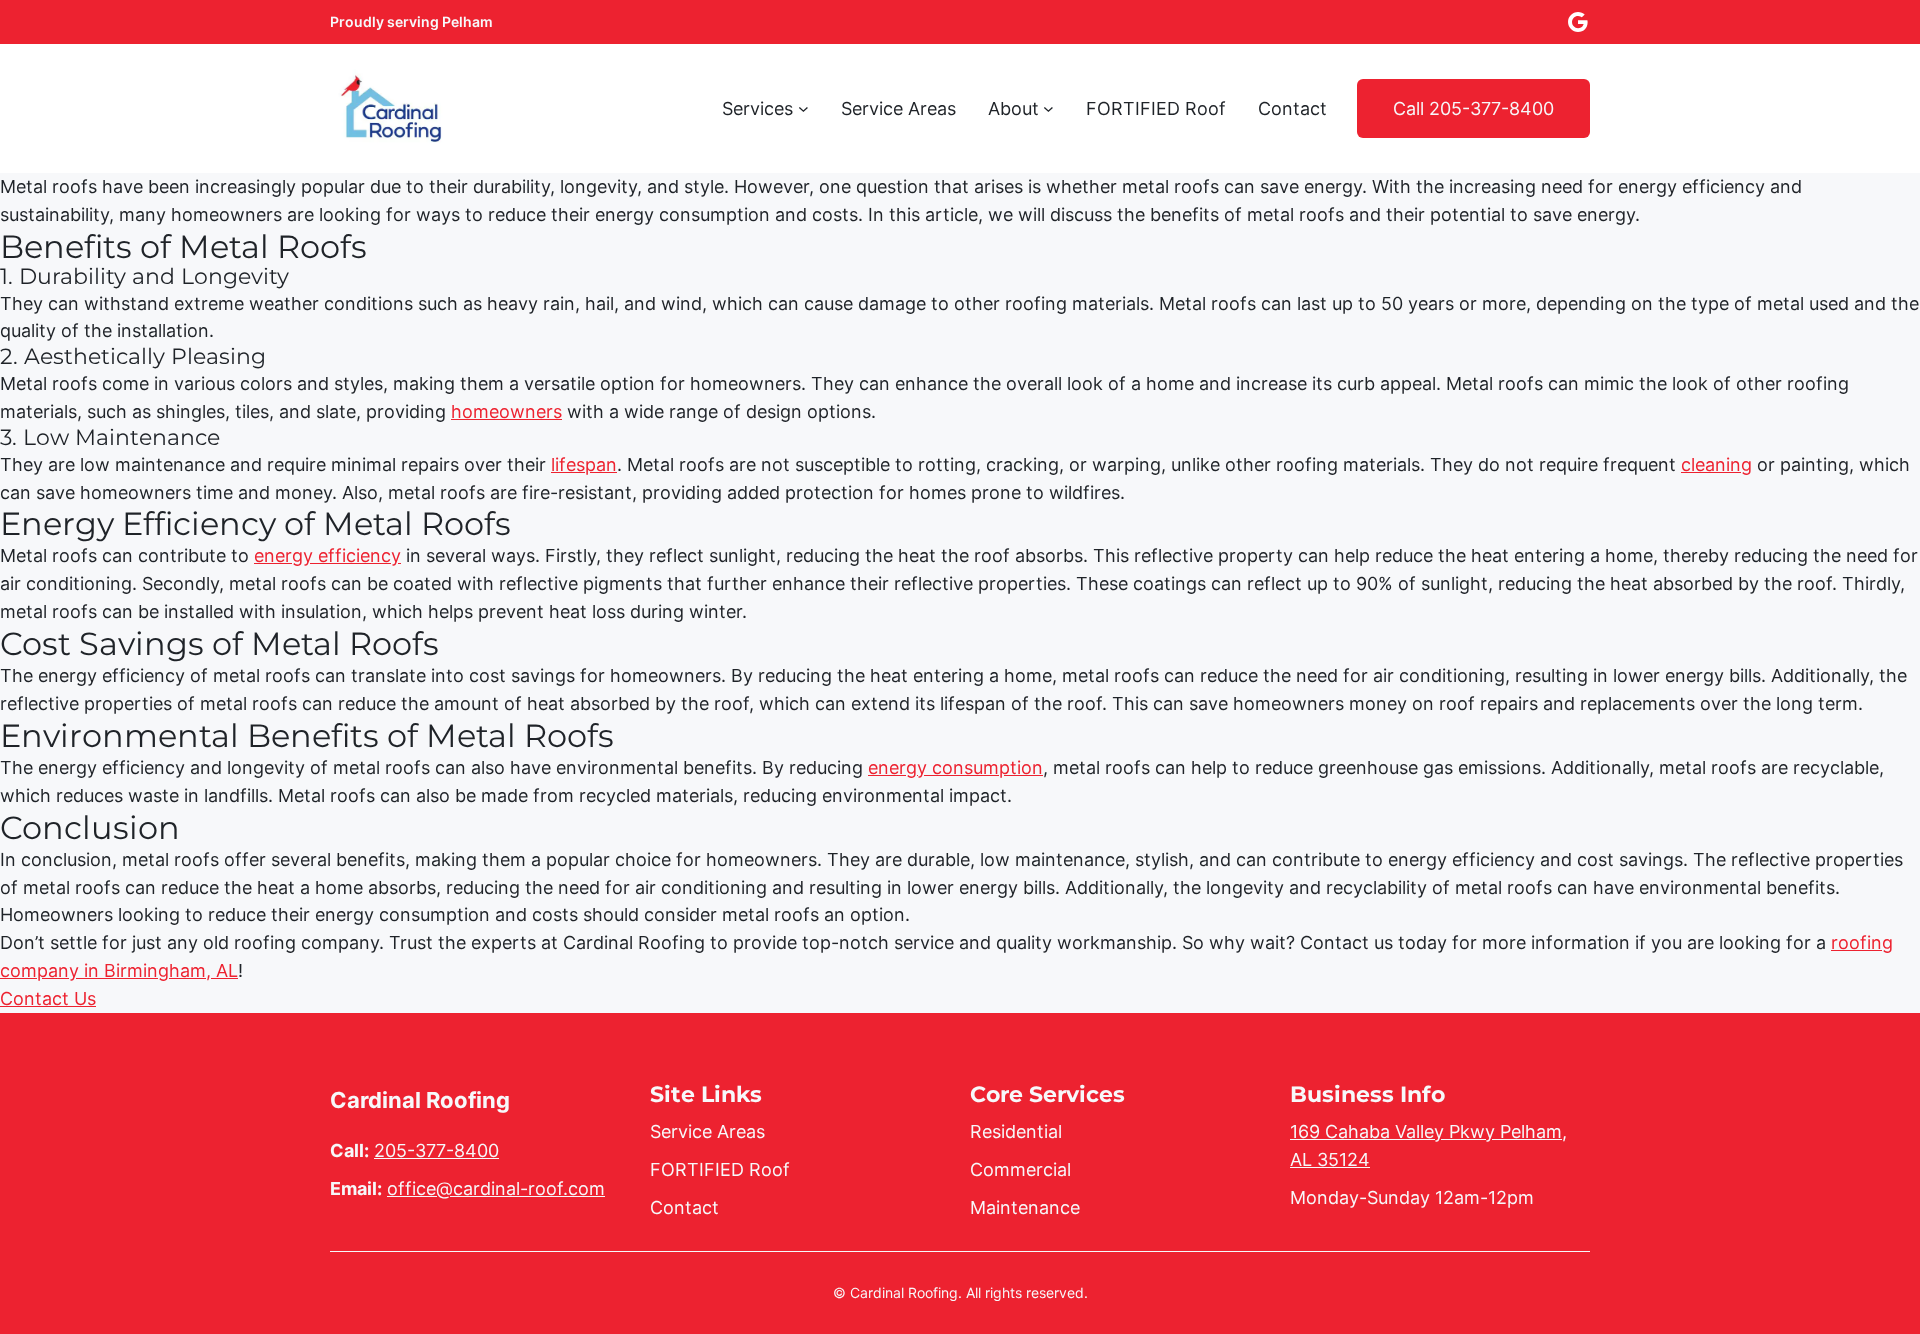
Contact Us (48, 998)
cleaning (1716, 464)
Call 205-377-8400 (1473, 108)
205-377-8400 (436, 1150)
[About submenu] (1048, 108)
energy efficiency (327, 555)
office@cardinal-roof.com (496, 1188)
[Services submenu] (803, 108)
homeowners (506, 411)
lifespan (584, 464)
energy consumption (955, 767)
